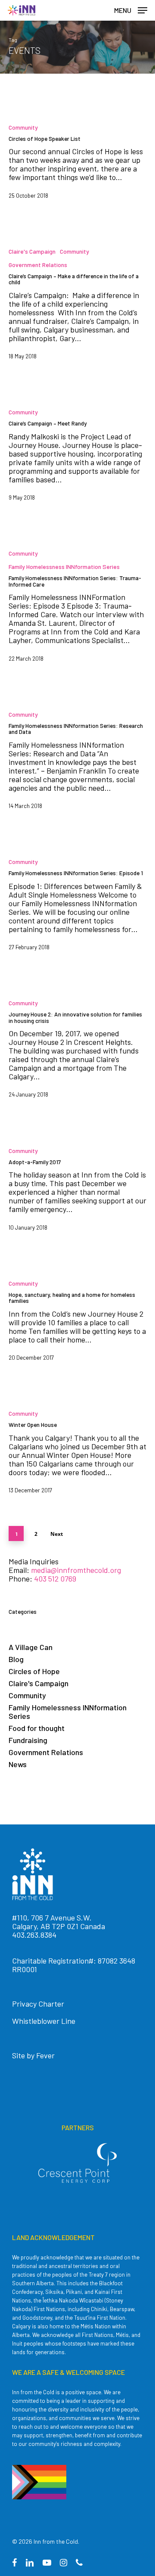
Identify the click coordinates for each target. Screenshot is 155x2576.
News (18, 1764)
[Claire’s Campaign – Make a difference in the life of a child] (77, 308)
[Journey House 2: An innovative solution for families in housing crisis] (77, 1052)
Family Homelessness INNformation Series (64, 567)
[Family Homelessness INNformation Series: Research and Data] (77, 764)
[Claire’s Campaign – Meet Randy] (77, 458)
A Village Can (31, 1647)
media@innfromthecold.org (76, 1570)
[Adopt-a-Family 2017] (77, 1193)
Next (57, 1534)
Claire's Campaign (32, 251)
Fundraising (28, 1740)
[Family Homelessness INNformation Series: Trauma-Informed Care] (77, 609)
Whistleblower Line (44, 2021)
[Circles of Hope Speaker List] (77, 165)
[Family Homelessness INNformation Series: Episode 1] (77, 908)
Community (23, 127)
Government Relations (38, 265)
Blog (16, 1659)
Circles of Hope (34, 1671)
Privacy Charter (38, 2004)
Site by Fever (33, 2055)
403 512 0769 (55, 1579)
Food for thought (37, 1728)
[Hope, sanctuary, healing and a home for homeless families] (77, 1324)
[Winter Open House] (77, 1456)
